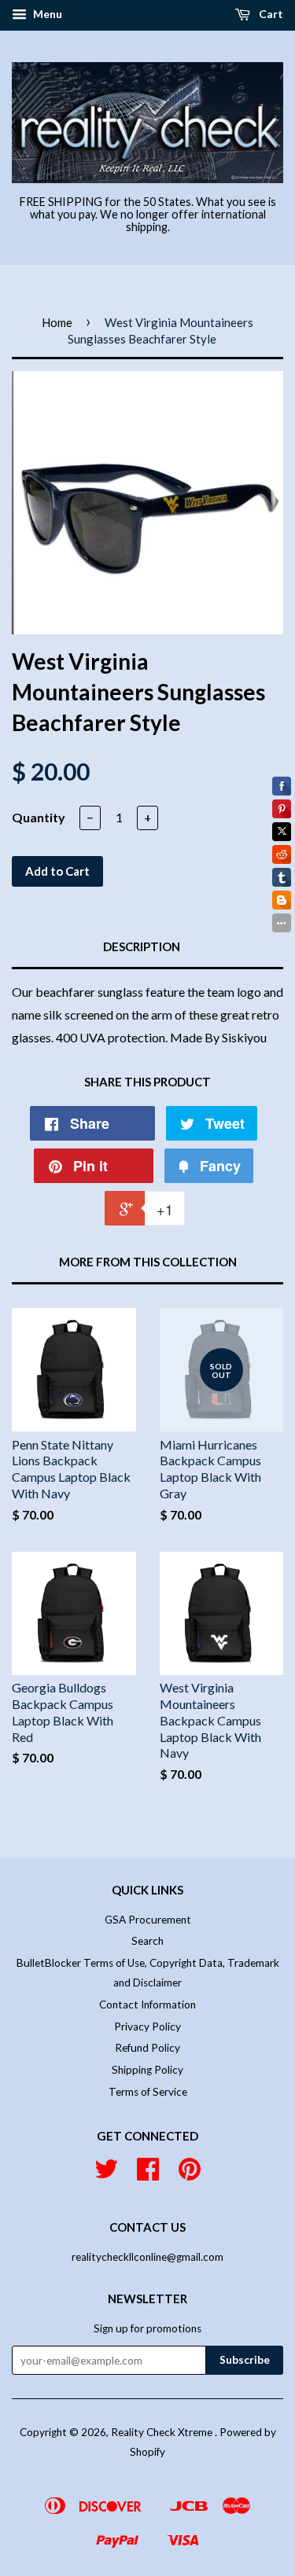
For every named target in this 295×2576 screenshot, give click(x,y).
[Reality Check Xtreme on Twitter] (106, 2174)
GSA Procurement (148, 1920)
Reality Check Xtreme (163, 2432)
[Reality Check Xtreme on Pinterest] (190, 2174)
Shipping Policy (147, 2070)
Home (57, 322)
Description (142, 946)
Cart (270, 14)
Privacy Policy (147, 2027)
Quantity (39, 817)
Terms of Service (148, 2092)
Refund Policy (147, 2048)
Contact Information (147, 2005)
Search (147, 1941)
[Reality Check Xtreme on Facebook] (148, 2174)
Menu (46, 14)
